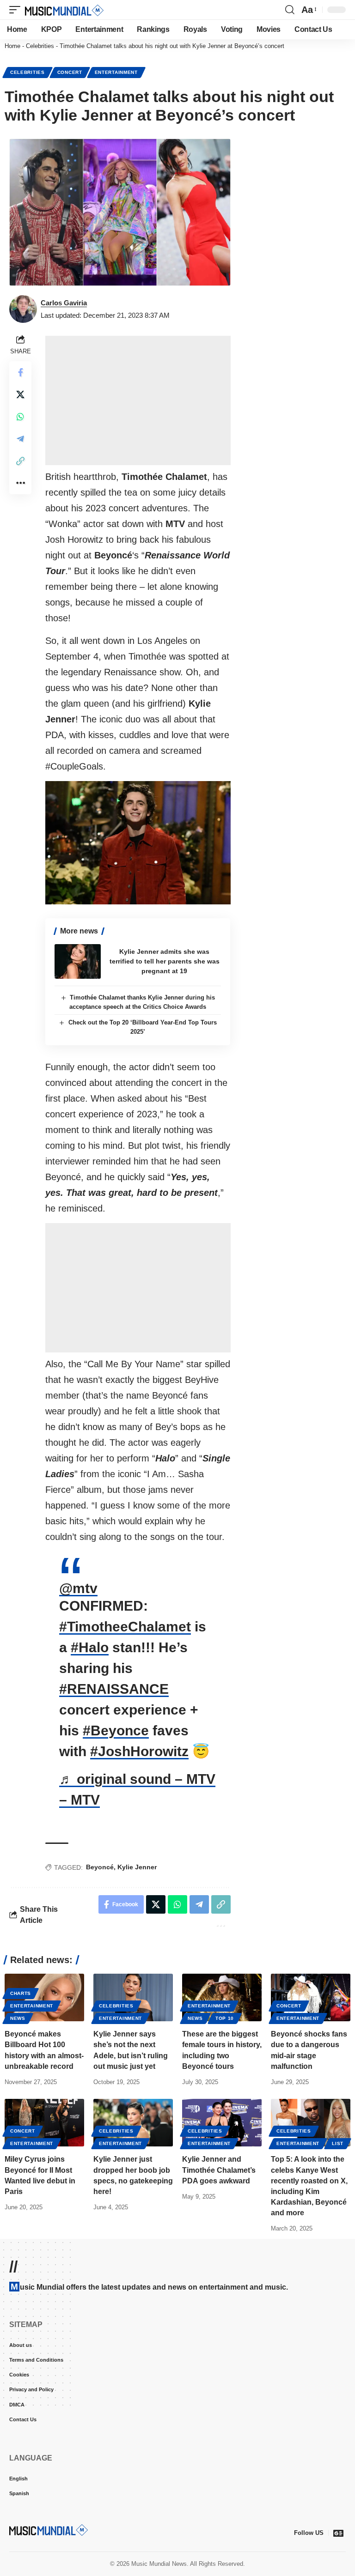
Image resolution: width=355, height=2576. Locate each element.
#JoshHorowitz (139, 1751)
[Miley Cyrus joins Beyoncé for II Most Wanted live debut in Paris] (44, 2123)
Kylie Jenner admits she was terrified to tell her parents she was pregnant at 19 (165, 961)
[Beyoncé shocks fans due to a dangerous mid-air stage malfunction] (311, 1997)
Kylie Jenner (137, 1867)
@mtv (78, 1588)
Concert (70, 72)
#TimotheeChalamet (125, 1627)
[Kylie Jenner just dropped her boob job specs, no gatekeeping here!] (133, 2123)
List (338, 2143)
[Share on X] (20, 394)
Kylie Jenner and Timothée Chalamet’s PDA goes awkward (219, 2170)
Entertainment (116, 72)
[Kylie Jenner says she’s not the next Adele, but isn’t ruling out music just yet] (133, 1997)
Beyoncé (100, 1867)
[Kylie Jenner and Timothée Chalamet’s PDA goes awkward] (222, 2123)
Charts (21, 1993)
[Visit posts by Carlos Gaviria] (23, 309)
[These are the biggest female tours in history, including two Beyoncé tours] (222, 1997)
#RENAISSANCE (114, 1689)
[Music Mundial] (64, 10)
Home (12, 46)
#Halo (90, 1647)
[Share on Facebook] (20, 372)
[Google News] (338, 2533)
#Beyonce (116, 1730)
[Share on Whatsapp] (20, 417)
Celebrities (40, 46)
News (18, 2018)
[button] (17, 10)
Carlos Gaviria (64, 303)
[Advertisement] (138, 400)
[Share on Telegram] (20, 439)
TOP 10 (225, 2018)
